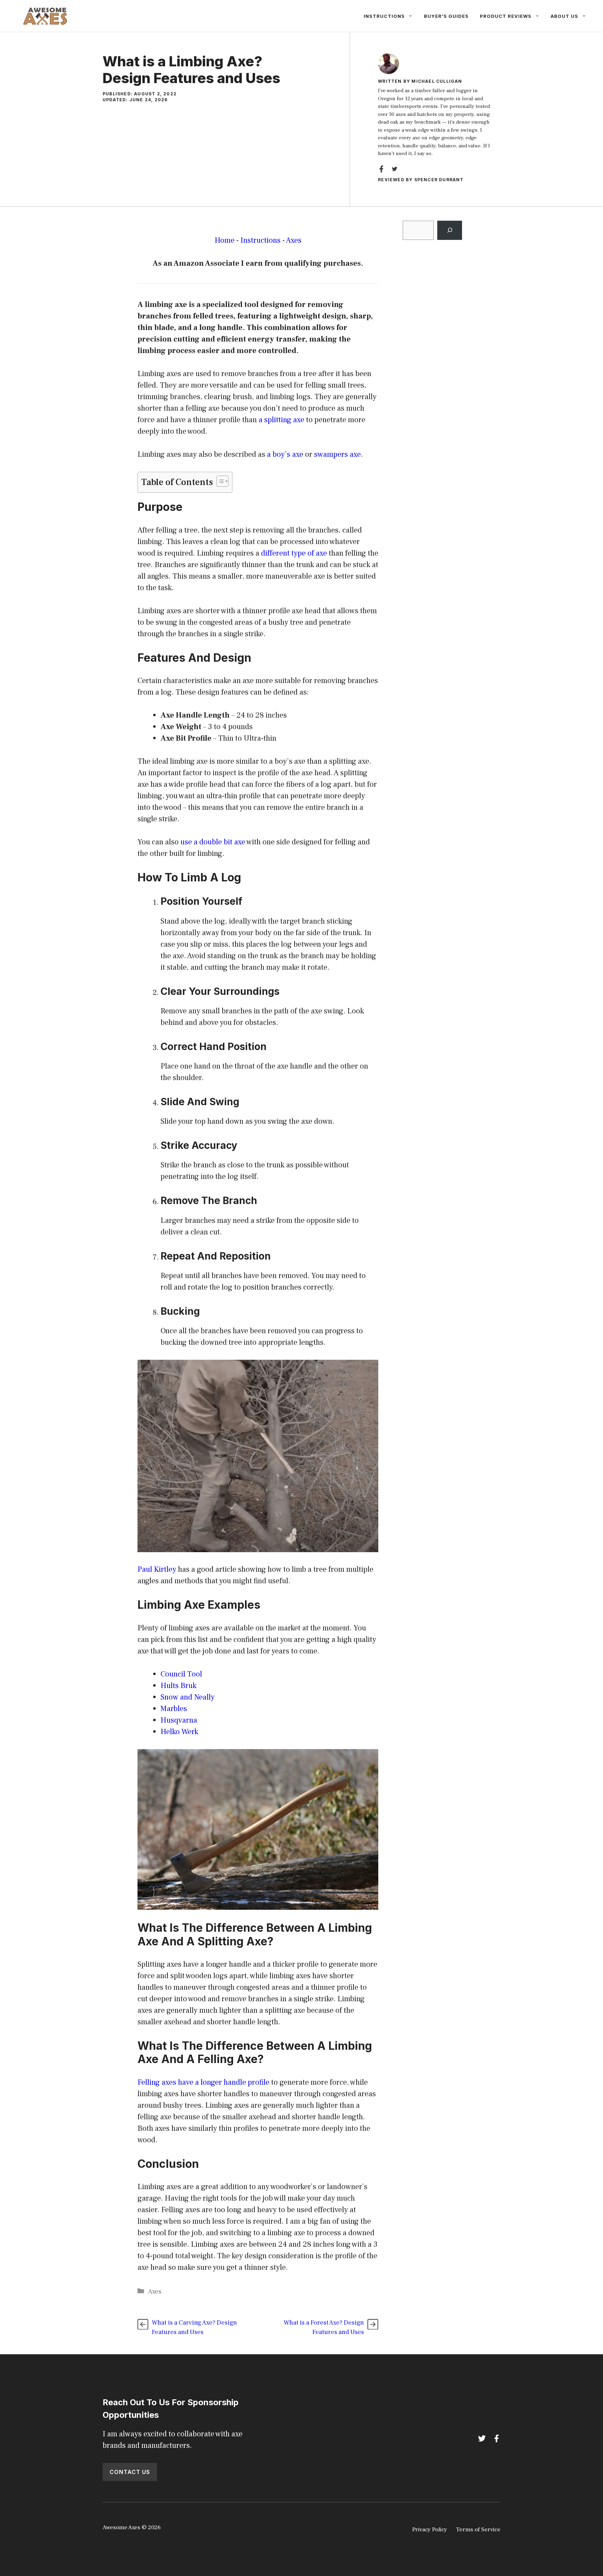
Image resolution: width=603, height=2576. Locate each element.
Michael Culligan (437, 81)
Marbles (174, 1709)
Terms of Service (478, 2530)
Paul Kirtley (157, 1569)
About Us (564, 16)
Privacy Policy (430, 2530)
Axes (294, 240)
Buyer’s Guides (446, 16)
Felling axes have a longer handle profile (203, 2082)
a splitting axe (281, 420)
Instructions (384, 16)
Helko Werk (179, 1732)
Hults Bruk (178, 1686)
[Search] (450, 230)
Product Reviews (506, 16)
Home (225, 240)
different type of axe (294, 553)
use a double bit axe (213, 842)
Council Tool (181, 1674)
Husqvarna (179, 1720)
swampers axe (337, 454)
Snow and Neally (188, 1697)
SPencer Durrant (439, 180)
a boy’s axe (285, 454)
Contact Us (130, 2472)
